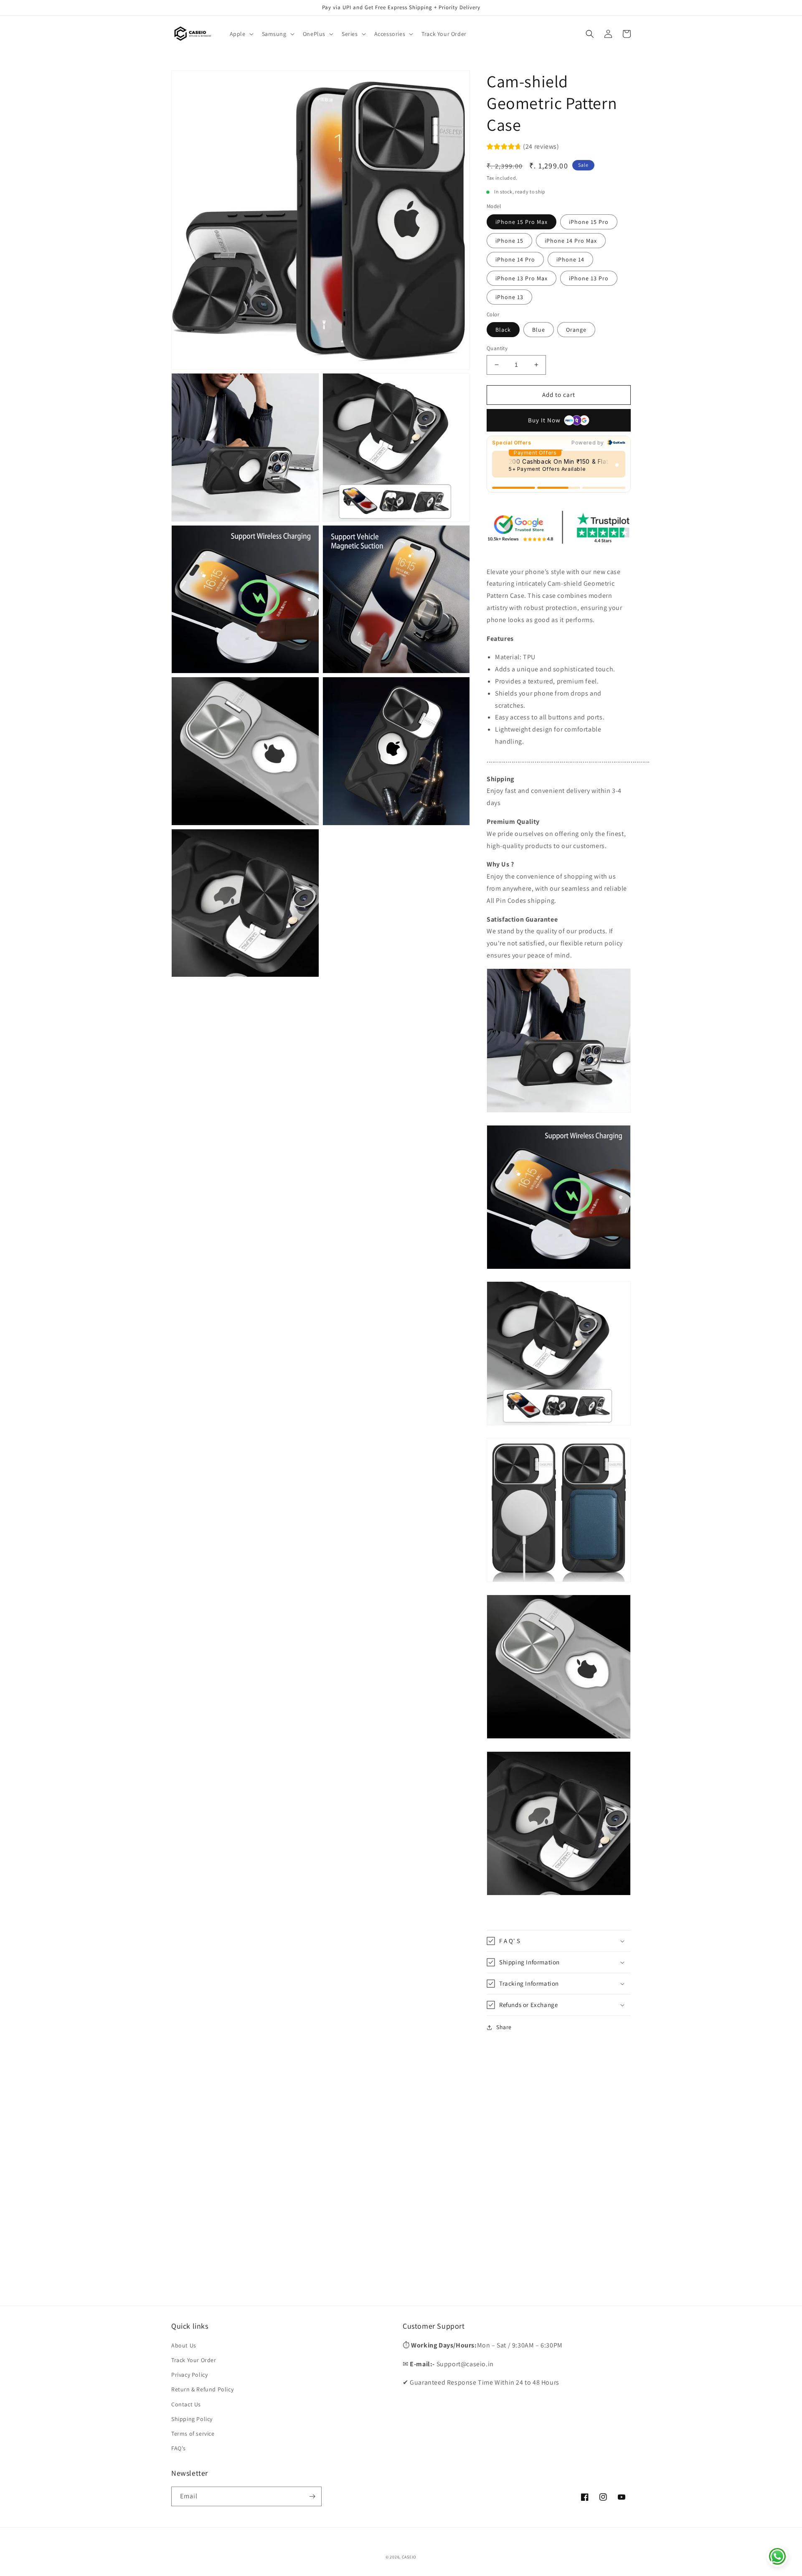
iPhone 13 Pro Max (522, 278)
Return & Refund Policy (202, 2389)
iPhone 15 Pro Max (522, 222)
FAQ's (179, 2448)
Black (503, 330)
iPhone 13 (509, 297)
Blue (539, 330)
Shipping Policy (192, 2419)
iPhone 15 (509, 241)
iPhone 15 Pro (589, 222)
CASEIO (409, 2557)
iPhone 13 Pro (589, 278)
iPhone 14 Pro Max (571, 241)
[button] (241, 34)
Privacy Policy (189, 2375)
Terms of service (193, 2434)
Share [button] (504, 2027)
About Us (184, 2345)
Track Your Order (194, 2360)
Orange (576, 330)
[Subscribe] (312, 2496)
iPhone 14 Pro (515, 259)
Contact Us (186, 2404)
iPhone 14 (570, 259)
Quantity (497, 348)
